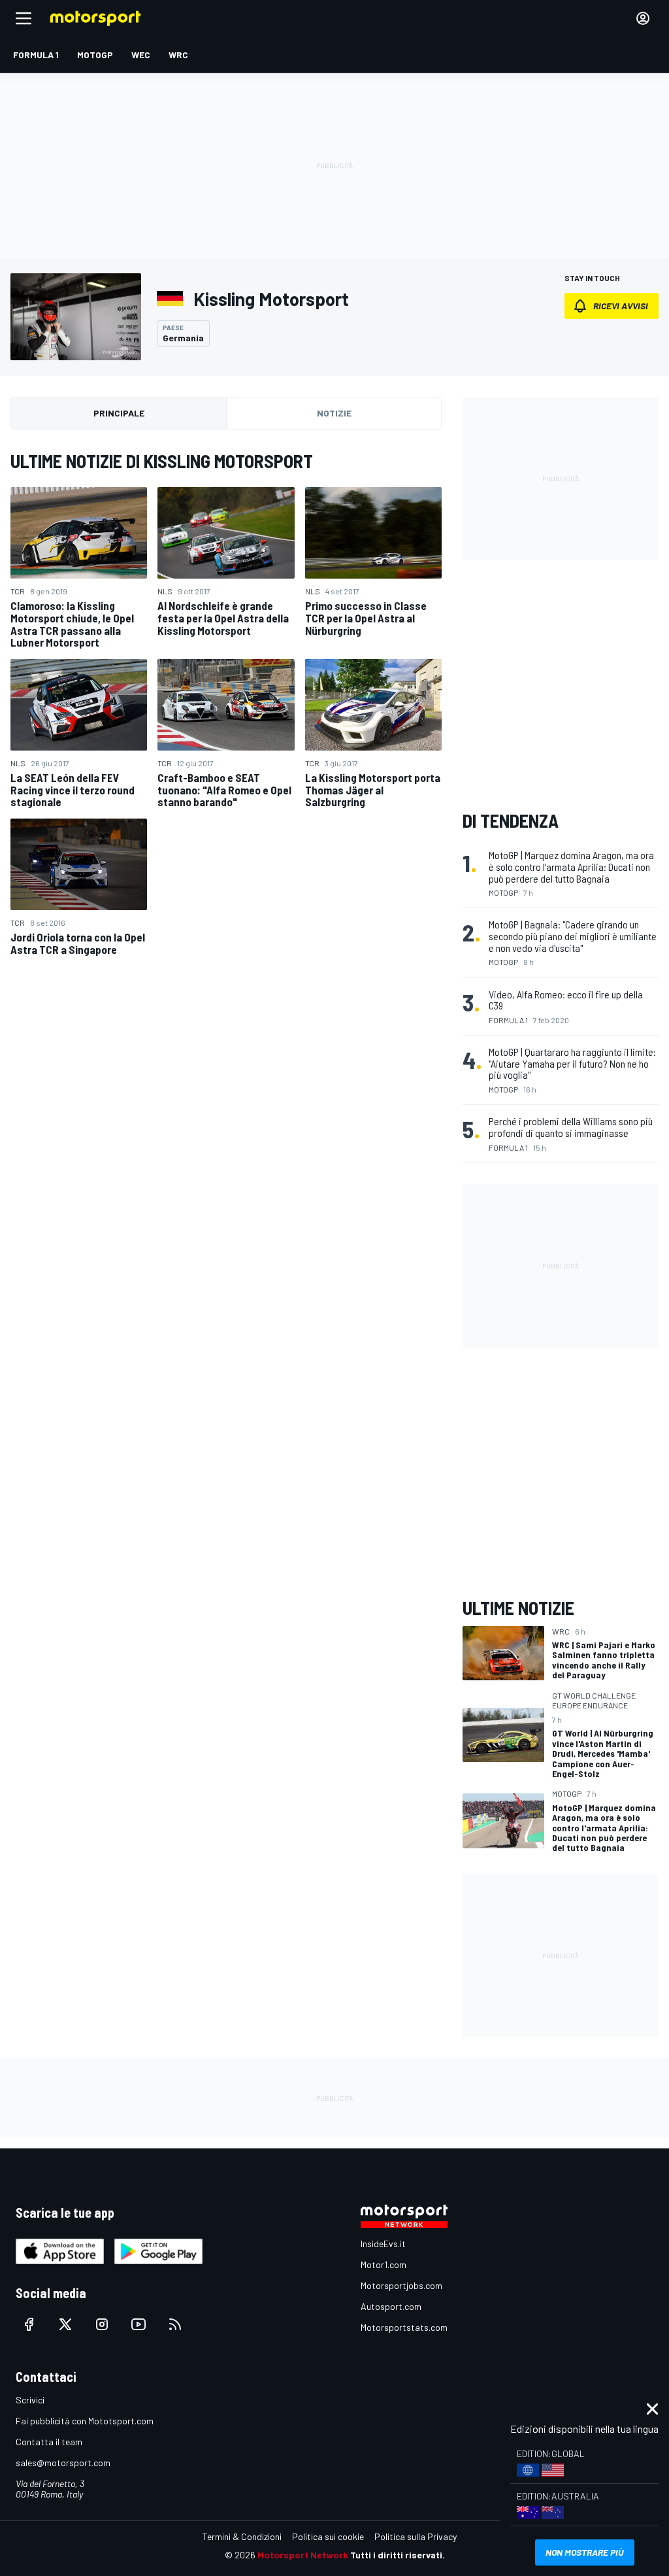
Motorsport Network (303, 2555)
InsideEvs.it (383, 2244)
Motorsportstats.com (404, 2327)
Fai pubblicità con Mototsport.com (85, 2421)
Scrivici (30, 2400)
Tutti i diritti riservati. (398, 2555)
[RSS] (175, 2324)
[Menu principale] (24, 18)
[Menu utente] (643, 18)
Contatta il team (49, 2442)
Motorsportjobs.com (401, 2285)
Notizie (334, 413)
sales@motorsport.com (63, 2463)
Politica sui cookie (328, 2536)
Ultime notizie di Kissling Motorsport (162, 461)
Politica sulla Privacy (416, 2536)
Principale (119, 413)
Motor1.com (383, 2264)
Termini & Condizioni (242, 2536)
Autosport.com (391, 2306)
